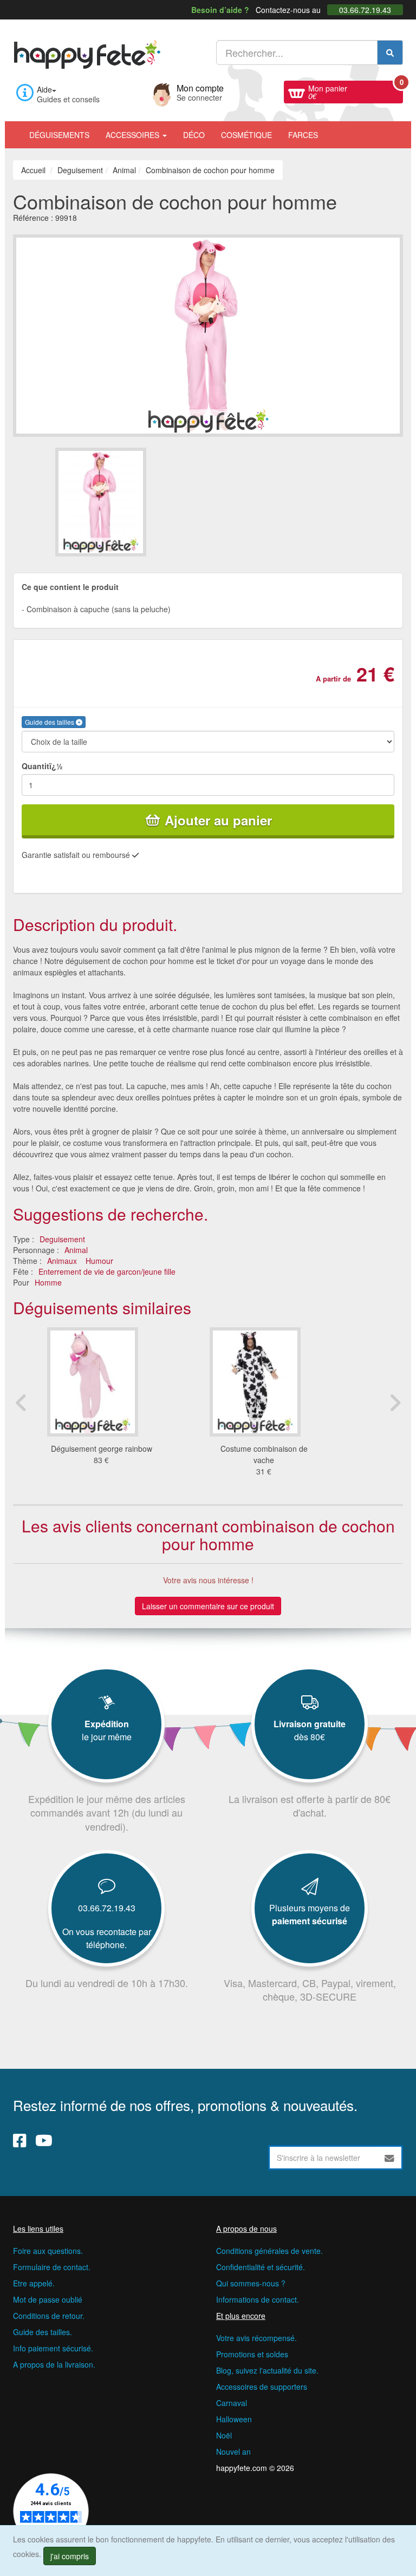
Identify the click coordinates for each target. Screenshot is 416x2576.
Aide (44, 89)
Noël (224, 2435)
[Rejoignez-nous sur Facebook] (20, 2140)
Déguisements (59, 135)
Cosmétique (246, 135)
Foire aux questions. (48, 2251)
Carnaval (232, 2403)
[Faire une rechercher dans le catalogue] (390, 53)
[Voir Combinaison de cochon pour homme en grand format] (208, 334)
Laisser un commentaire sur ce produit (208, 1606)
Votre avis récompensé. (256, 2338)
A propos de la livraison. (54, 2364)
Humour (99, 1261)
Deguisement (62, 1239)
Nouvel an (233, 2452)
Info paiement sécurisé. (53, 2348)
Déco (194, 135)
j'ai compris (70, 2556)
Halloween (234, 2419)
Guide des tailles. (43, 2332)
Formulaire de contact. (52, 2267)
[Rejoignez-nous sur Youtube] (44, 2140)
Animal (76, 1250)
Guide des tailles (50, 722)
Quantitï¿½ (42, 766)
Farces (303, 135)
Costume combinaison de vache (264, 1454)
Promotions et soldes (252, 2354)
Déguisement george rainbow (102, 1448)
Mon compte (200, 91)
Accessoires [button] (134, 135)
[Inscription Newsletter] (389, 2158)
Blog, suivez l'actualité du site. (267, 2370)
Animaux (62, 1261)
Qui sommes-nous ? (251, 2283)
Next (395, 1402)
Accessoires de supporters (262, 2387)
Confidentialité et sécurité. (261, 2267)
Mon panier (356, 91)
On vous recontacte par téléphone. (107, 1938)
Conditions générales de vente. (269, 2251)
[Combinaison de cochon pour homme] (131, 502)
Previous (21, 1402)
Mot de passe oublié (48, 2299)
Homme (48, 1282)
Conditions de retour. (49, 2316)
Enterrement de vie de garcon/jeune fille (107, 1271)
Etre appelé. (34, 2283)
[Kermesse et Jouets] (334, 129)
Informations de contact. (258, 2299)
